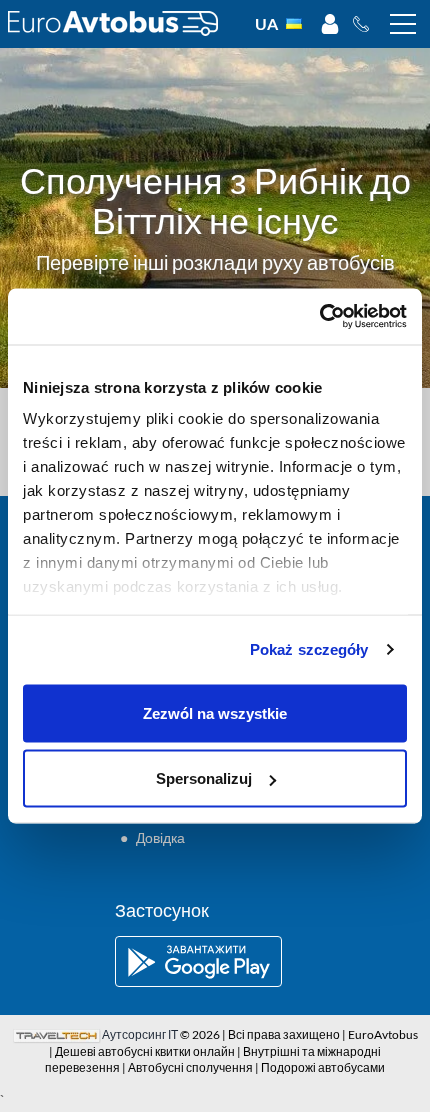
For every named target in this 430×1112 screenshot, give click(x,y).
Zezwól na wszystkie (215, 712)
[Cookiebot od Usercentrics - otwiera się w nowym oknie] (319, 317)
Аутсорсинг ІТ (140, 1034)
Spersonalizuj (204, 778)
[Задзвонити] (366, 24)
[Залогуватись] (330, 24)
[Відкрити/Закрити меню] (403, 24)
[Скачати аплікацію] (215, 961)
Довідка (160, 837)
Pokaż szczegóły (309, 649)
